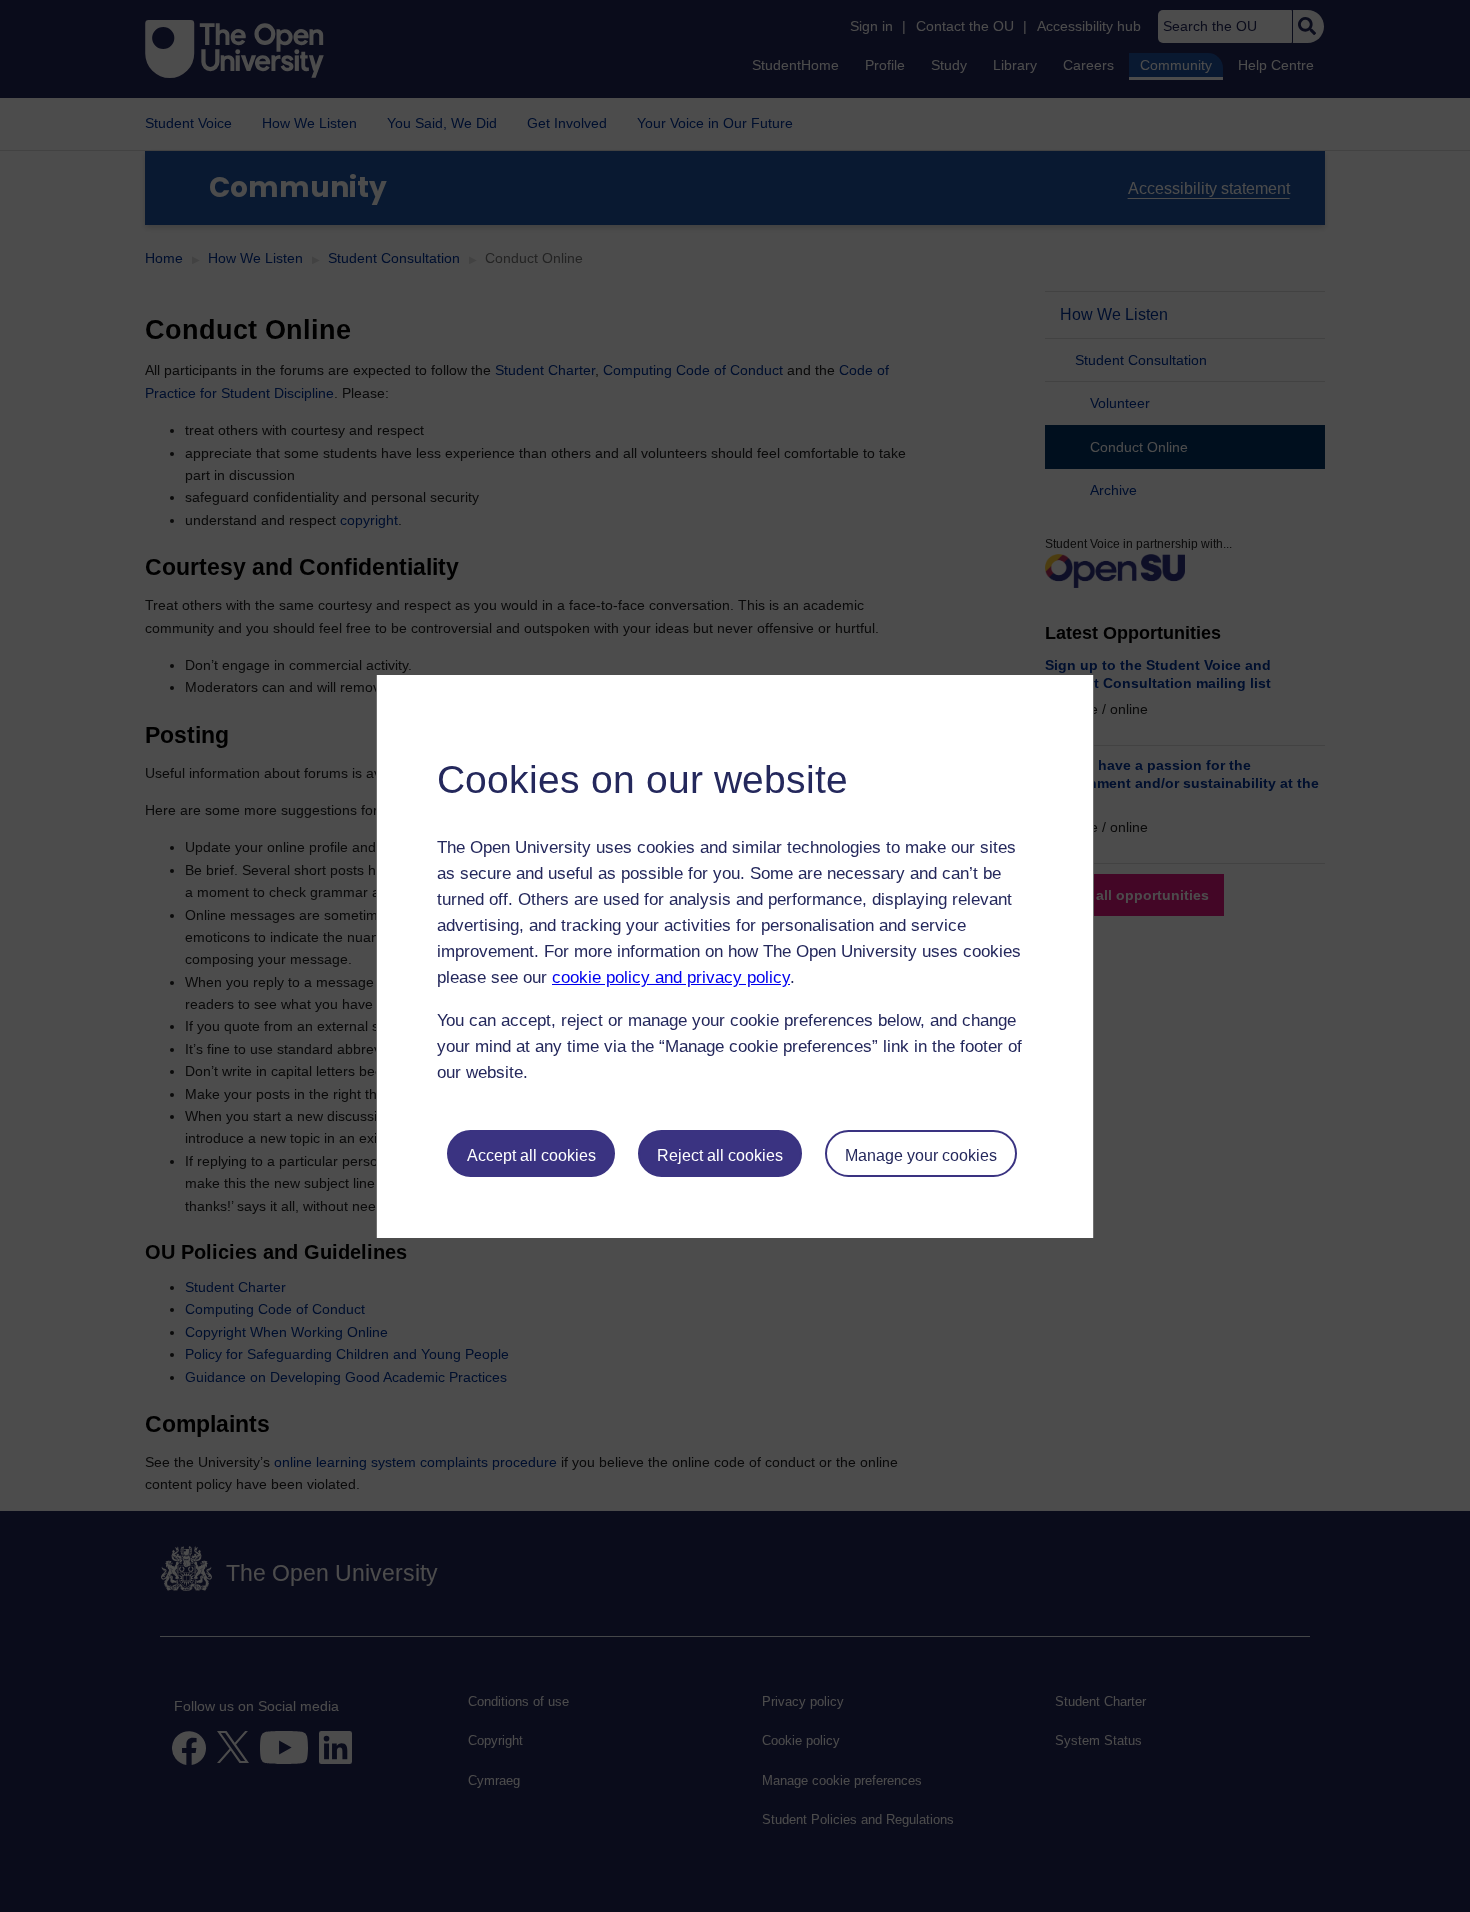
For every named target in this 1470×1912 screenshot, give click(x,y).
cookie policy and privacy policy (671, 977)
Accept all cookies (531, 1155)
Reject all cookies (720, 1155)
